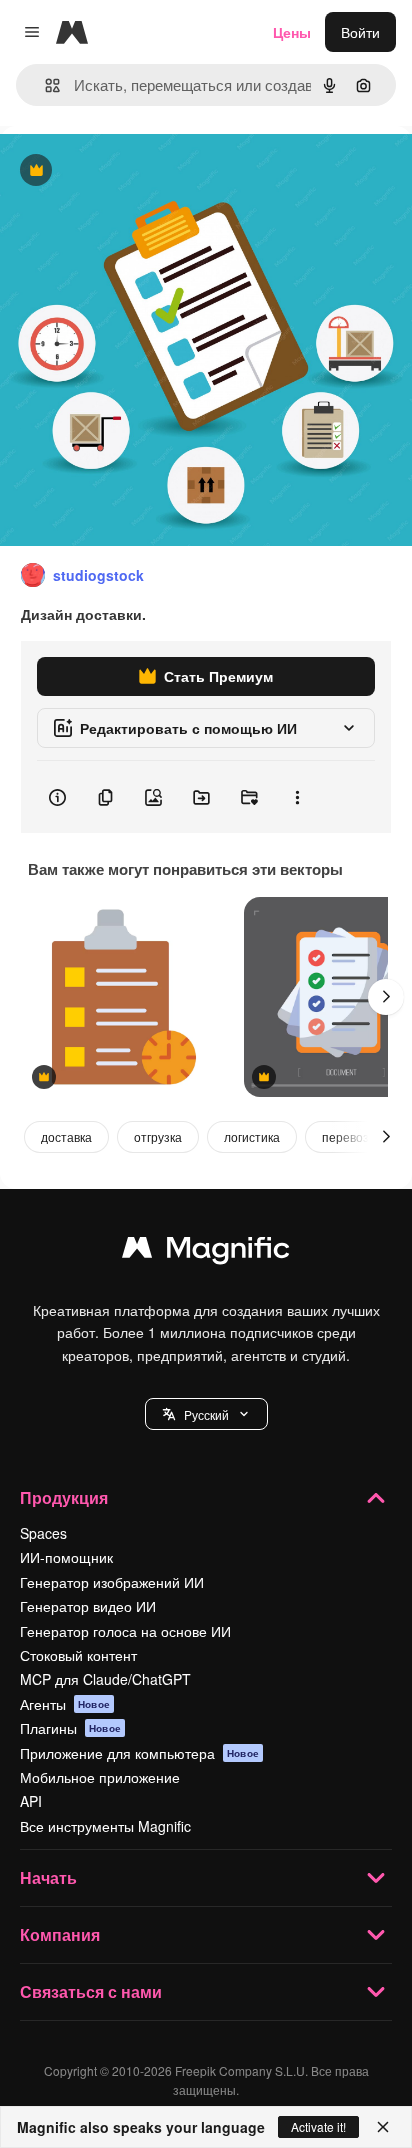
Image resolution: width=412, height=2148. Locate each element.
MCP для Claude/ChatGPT (105, 1679)
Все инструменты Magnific (105, 1826)
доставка (66, 1136)
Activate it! (318, 2126)
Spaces (43, 1533)
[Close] (383, 2127)
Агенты (65, 1704)
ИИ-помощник (66, 1557)
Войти (360, 32)
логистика (252, 1136)
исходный (134, 171)
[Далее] (386, 997)
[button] (206, 1414)
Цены (292, 32)
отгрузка (158, 1136)
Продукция (64, 1497)
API (31, 1801)
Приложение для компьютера (139, 1753)
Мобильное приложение (100, 1777)
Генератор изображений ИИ (112, 1582)
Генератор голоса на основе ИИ (125, 1631)
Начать (48, 1877)
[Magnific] (206, 1252)
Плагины (70, 1728)
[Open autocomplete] (44, 85)
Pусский (206, 1414)
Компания (60, 1934)
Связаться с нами (91, 1991)
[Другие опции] (297, 797)
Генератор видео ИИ (88, 1606)
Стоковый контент (78, 1655)
